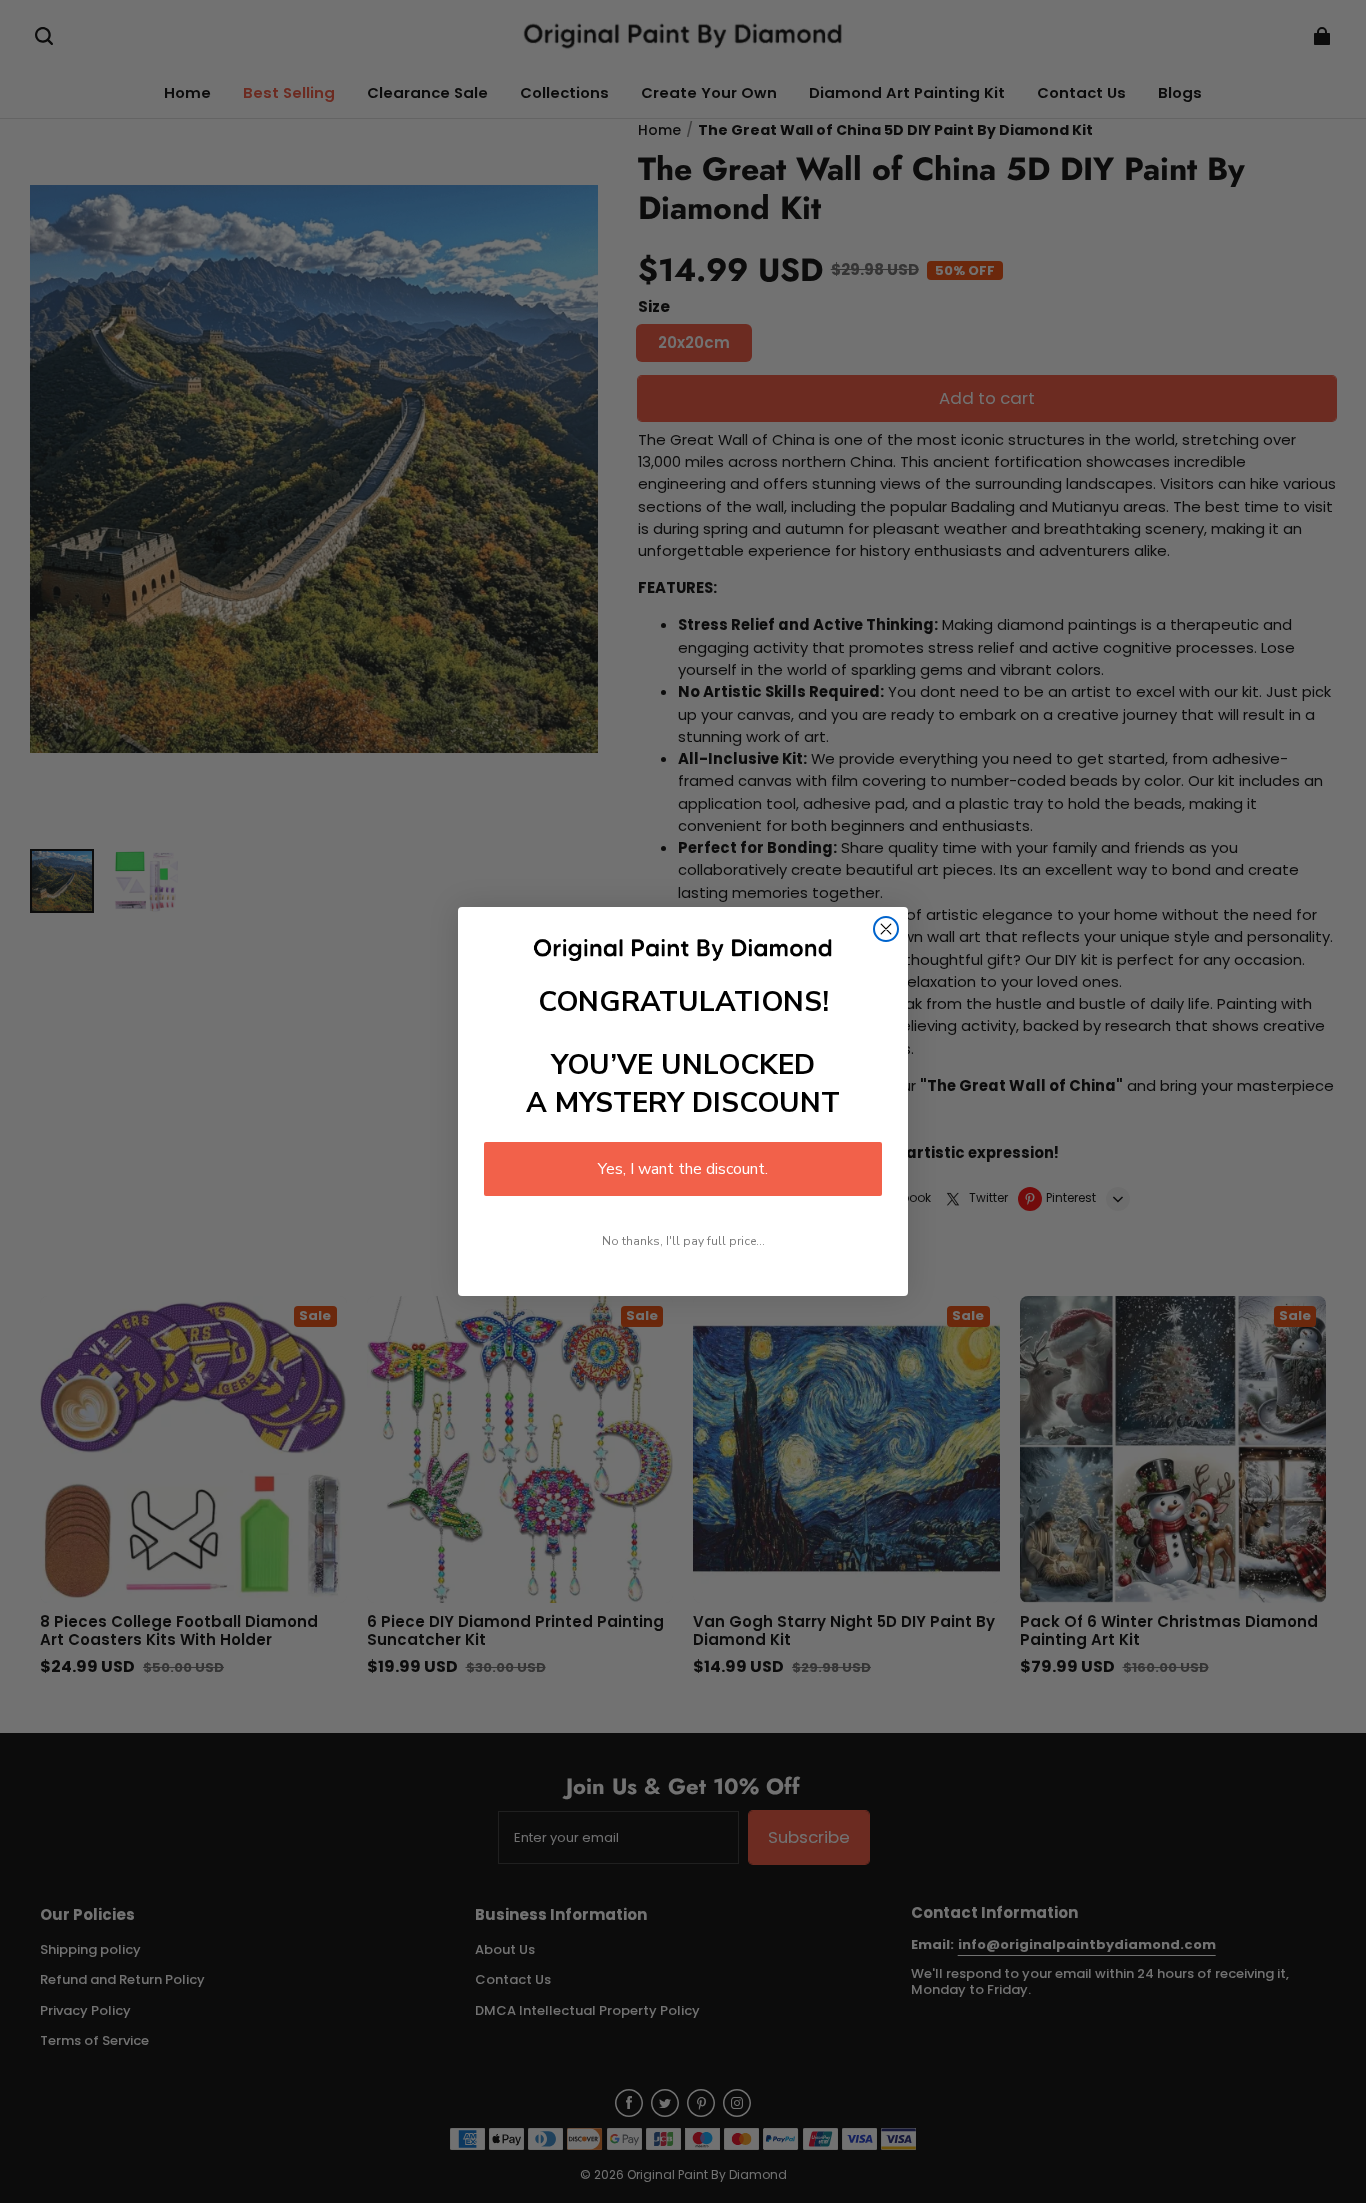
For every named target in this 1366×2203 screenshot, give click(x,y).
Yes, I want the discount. (683, 1169)
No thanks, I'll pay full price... (683, 1241)
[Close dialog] (886, 929)
